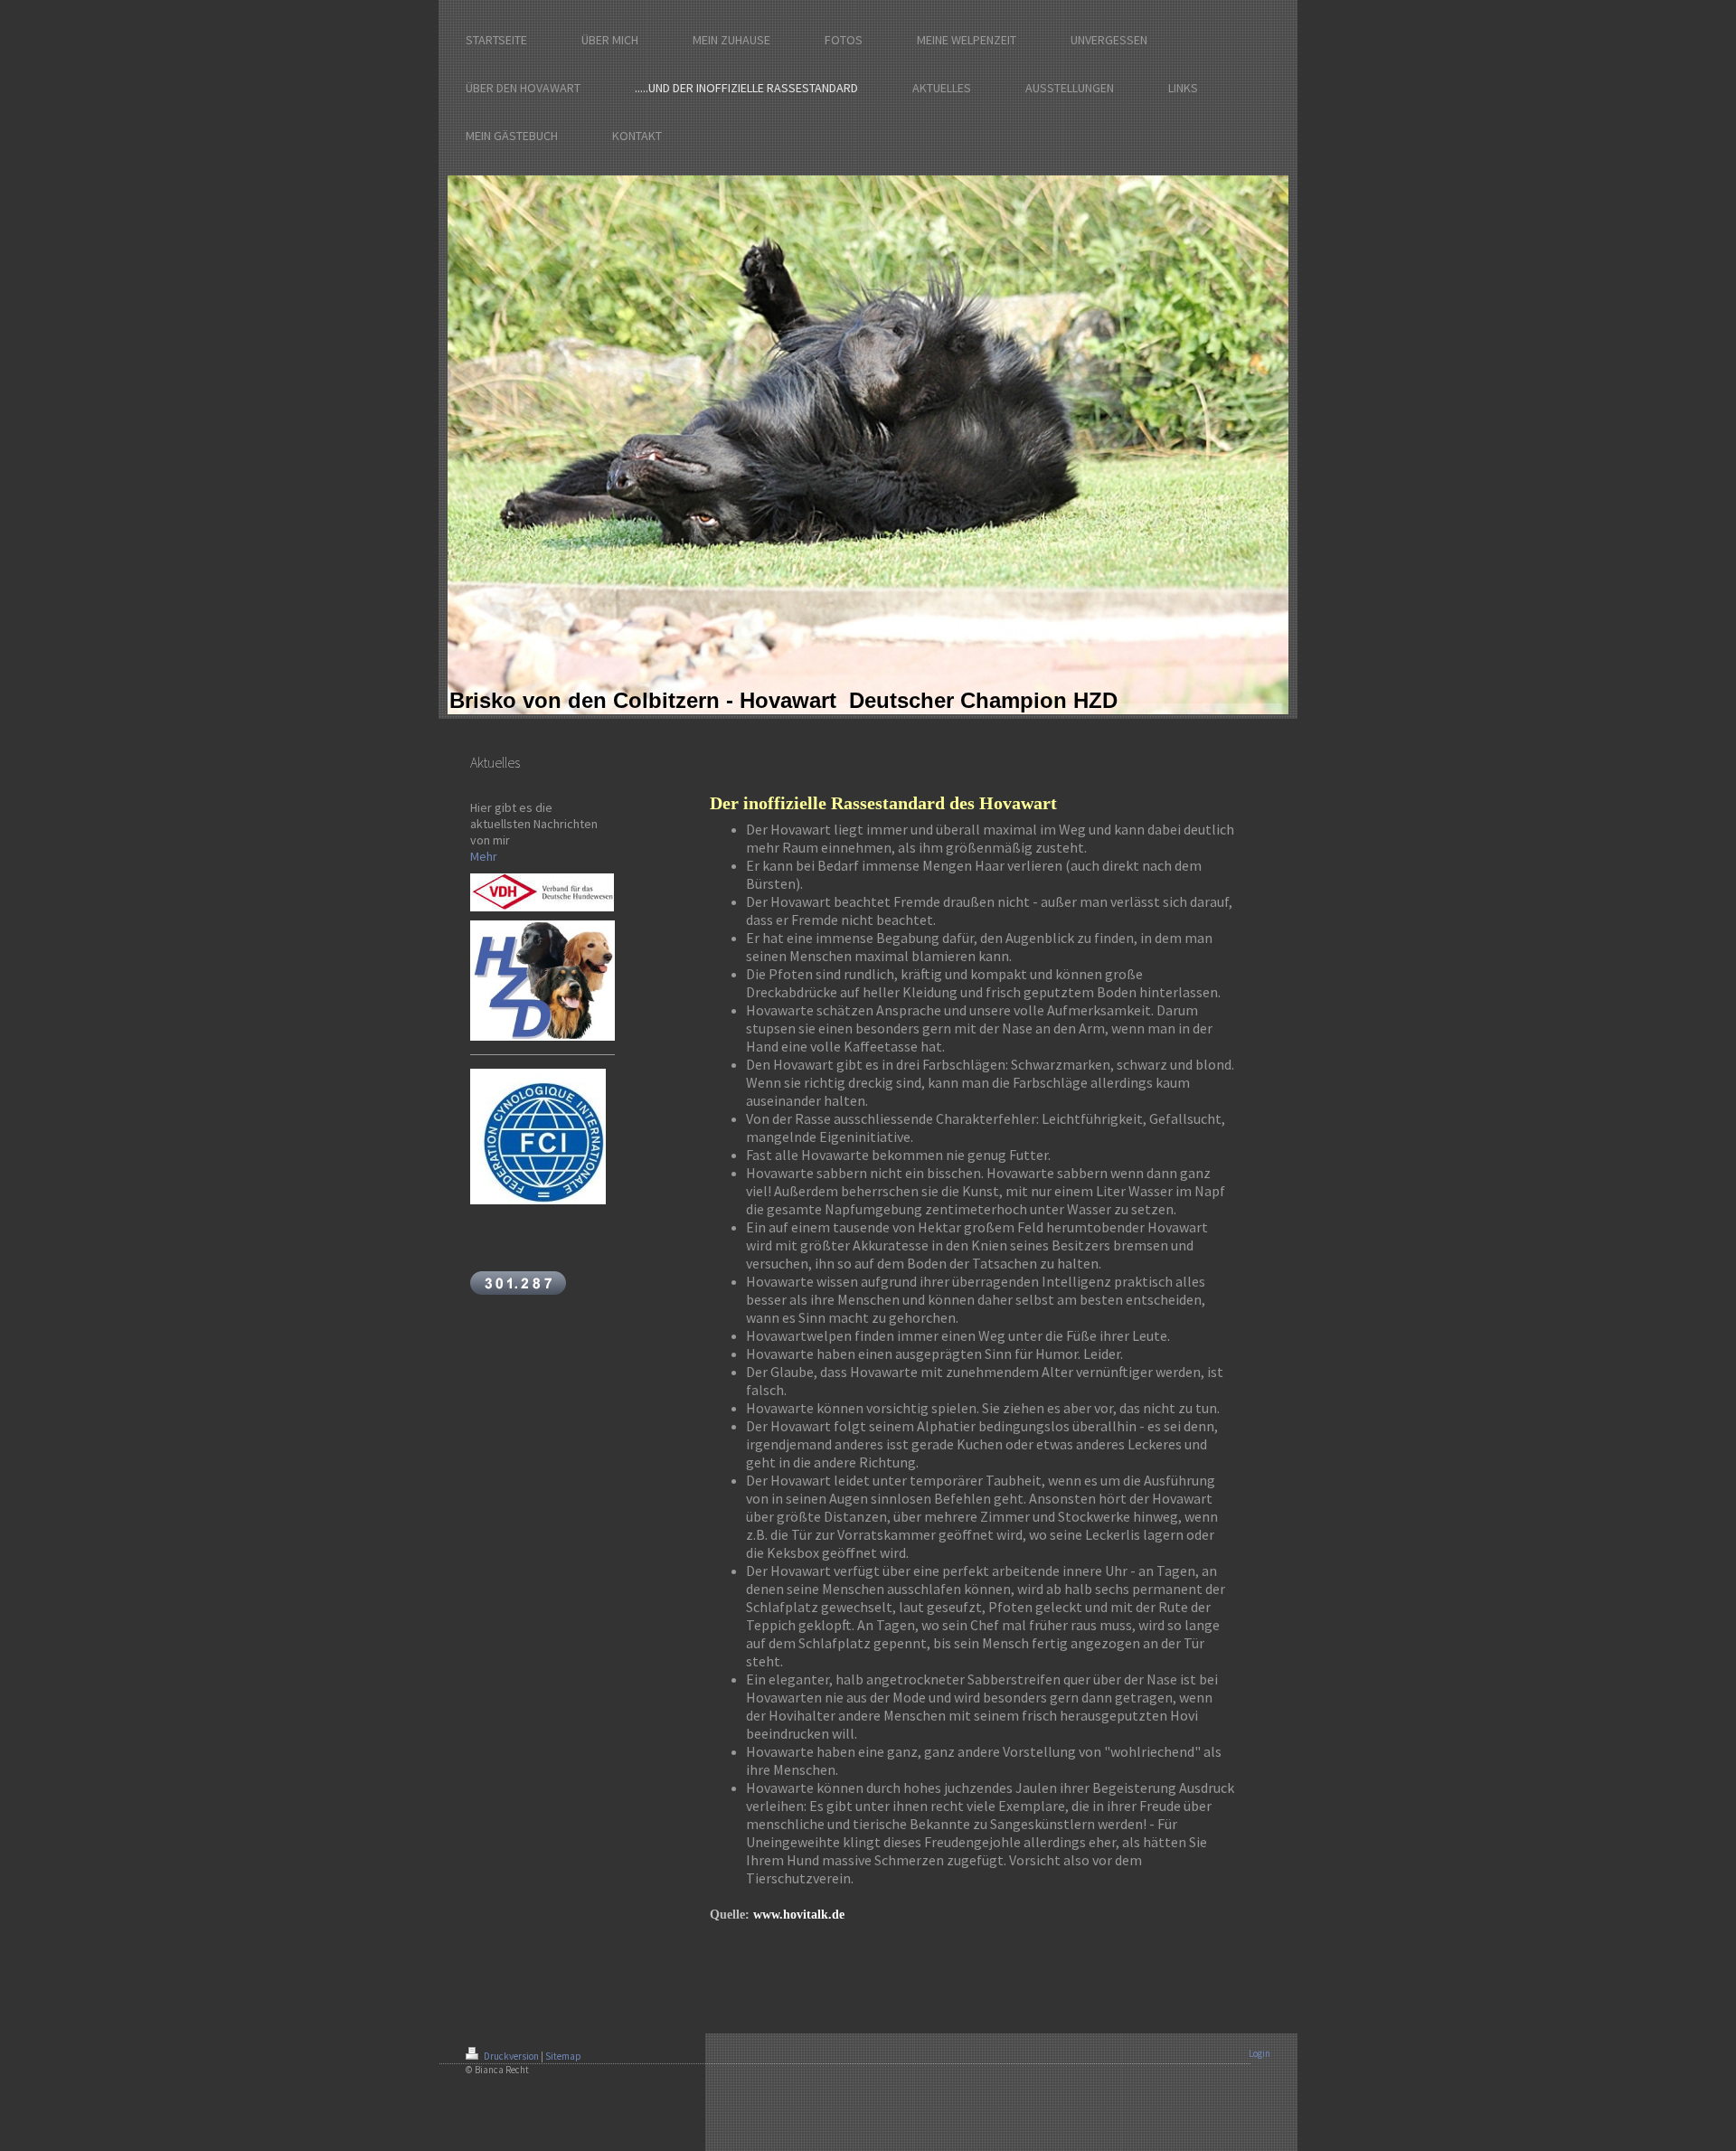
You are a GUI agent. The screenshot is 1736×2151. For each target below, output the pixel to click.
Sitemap (563, 2056)
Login (1260, 2053)
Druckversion (511, 2056)
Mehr (484, 856)
